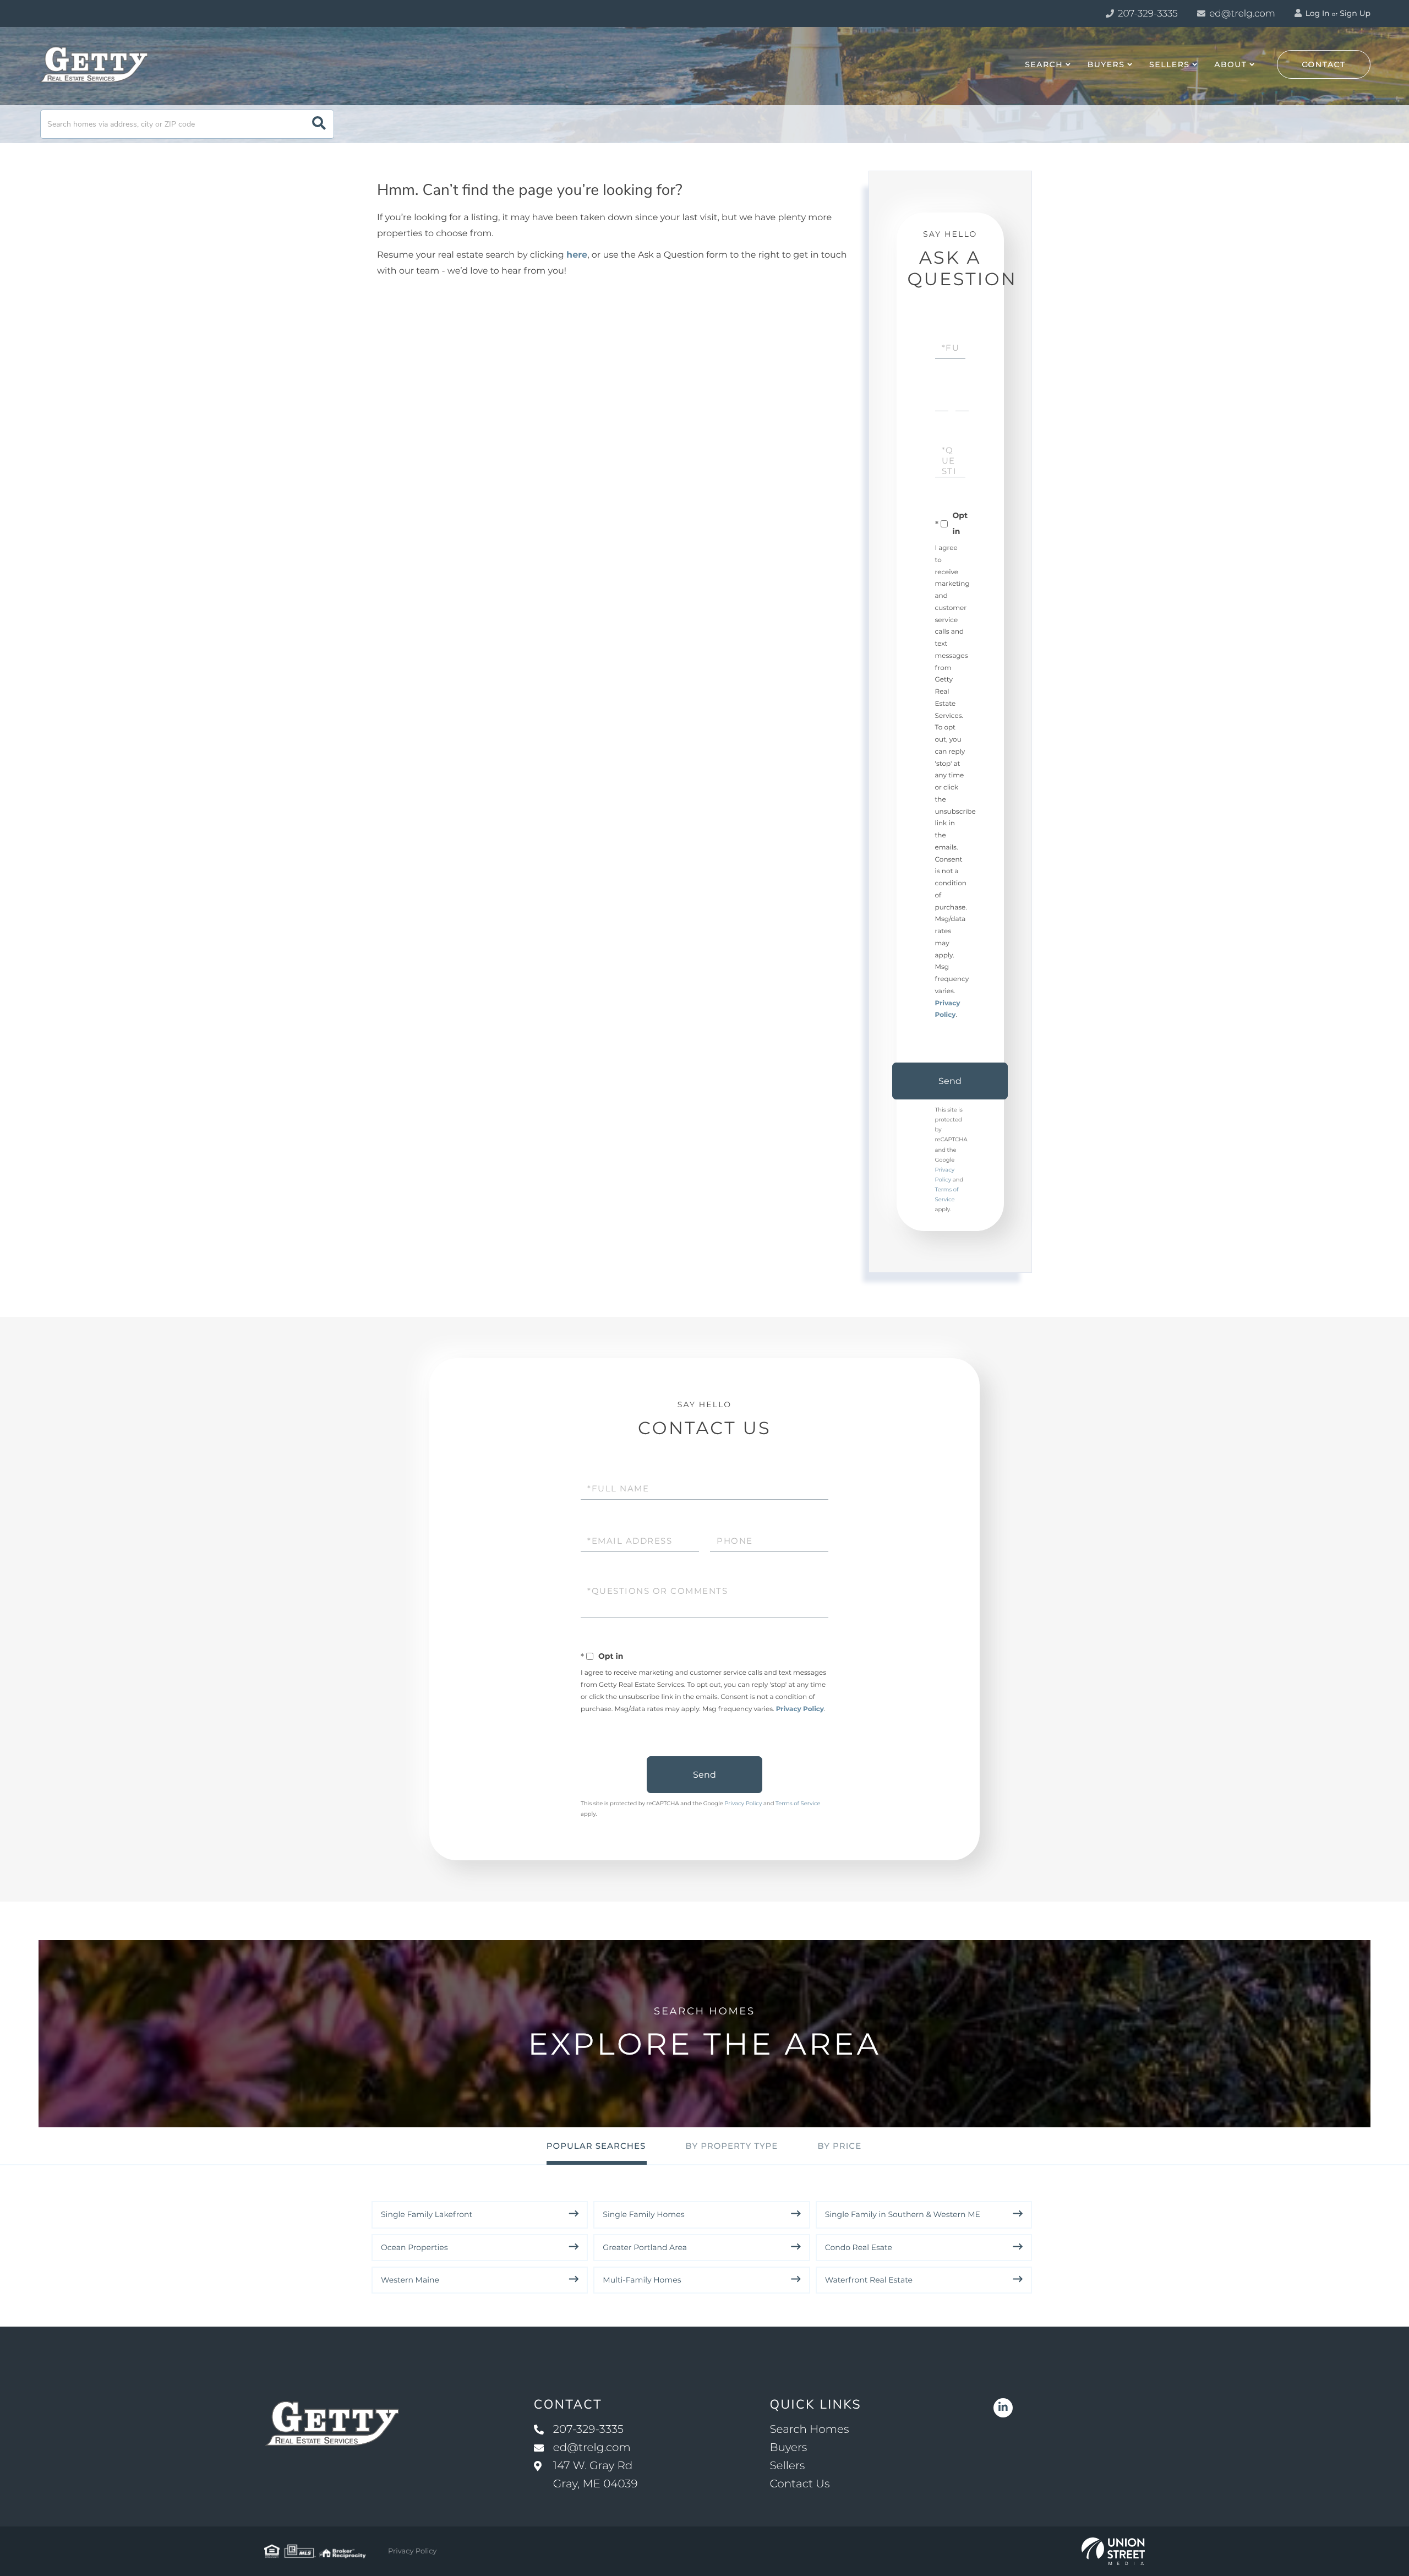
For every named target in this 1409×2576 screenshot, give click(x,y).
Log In (1317, 13)
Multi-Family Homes (642, 2280)
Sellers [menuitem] (1169, 64)
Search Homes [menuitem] (809, 2430)
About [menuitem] (1230, 64)
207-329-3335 (1147, 14)
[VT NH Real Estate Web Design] (1113, 2551)
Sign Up (1355, 13)
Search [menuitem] (1044, 64)
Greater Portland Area (645, 2247)
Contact (1324, 64)
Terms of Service (798, 1803)
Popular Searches (596, 2146)
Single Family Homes (643, 2214)
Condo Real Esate (859, 2247)
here (577, 255)
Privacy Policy (800, 1709)
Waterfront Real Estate (869, 2280)
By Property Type (731, 2146)
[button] (319, 124)
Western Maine (410, 2280)
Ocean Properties (414, 2247)
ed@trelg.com (1242, 14)
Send (950, 1081)
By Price (839, 2146)
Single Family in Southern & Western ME (903, 2214)
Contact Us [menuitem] (799, 2484)
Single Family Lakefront (427, 2214)
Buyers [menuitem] (1106, 64)
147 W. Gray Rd (596, 2475)
